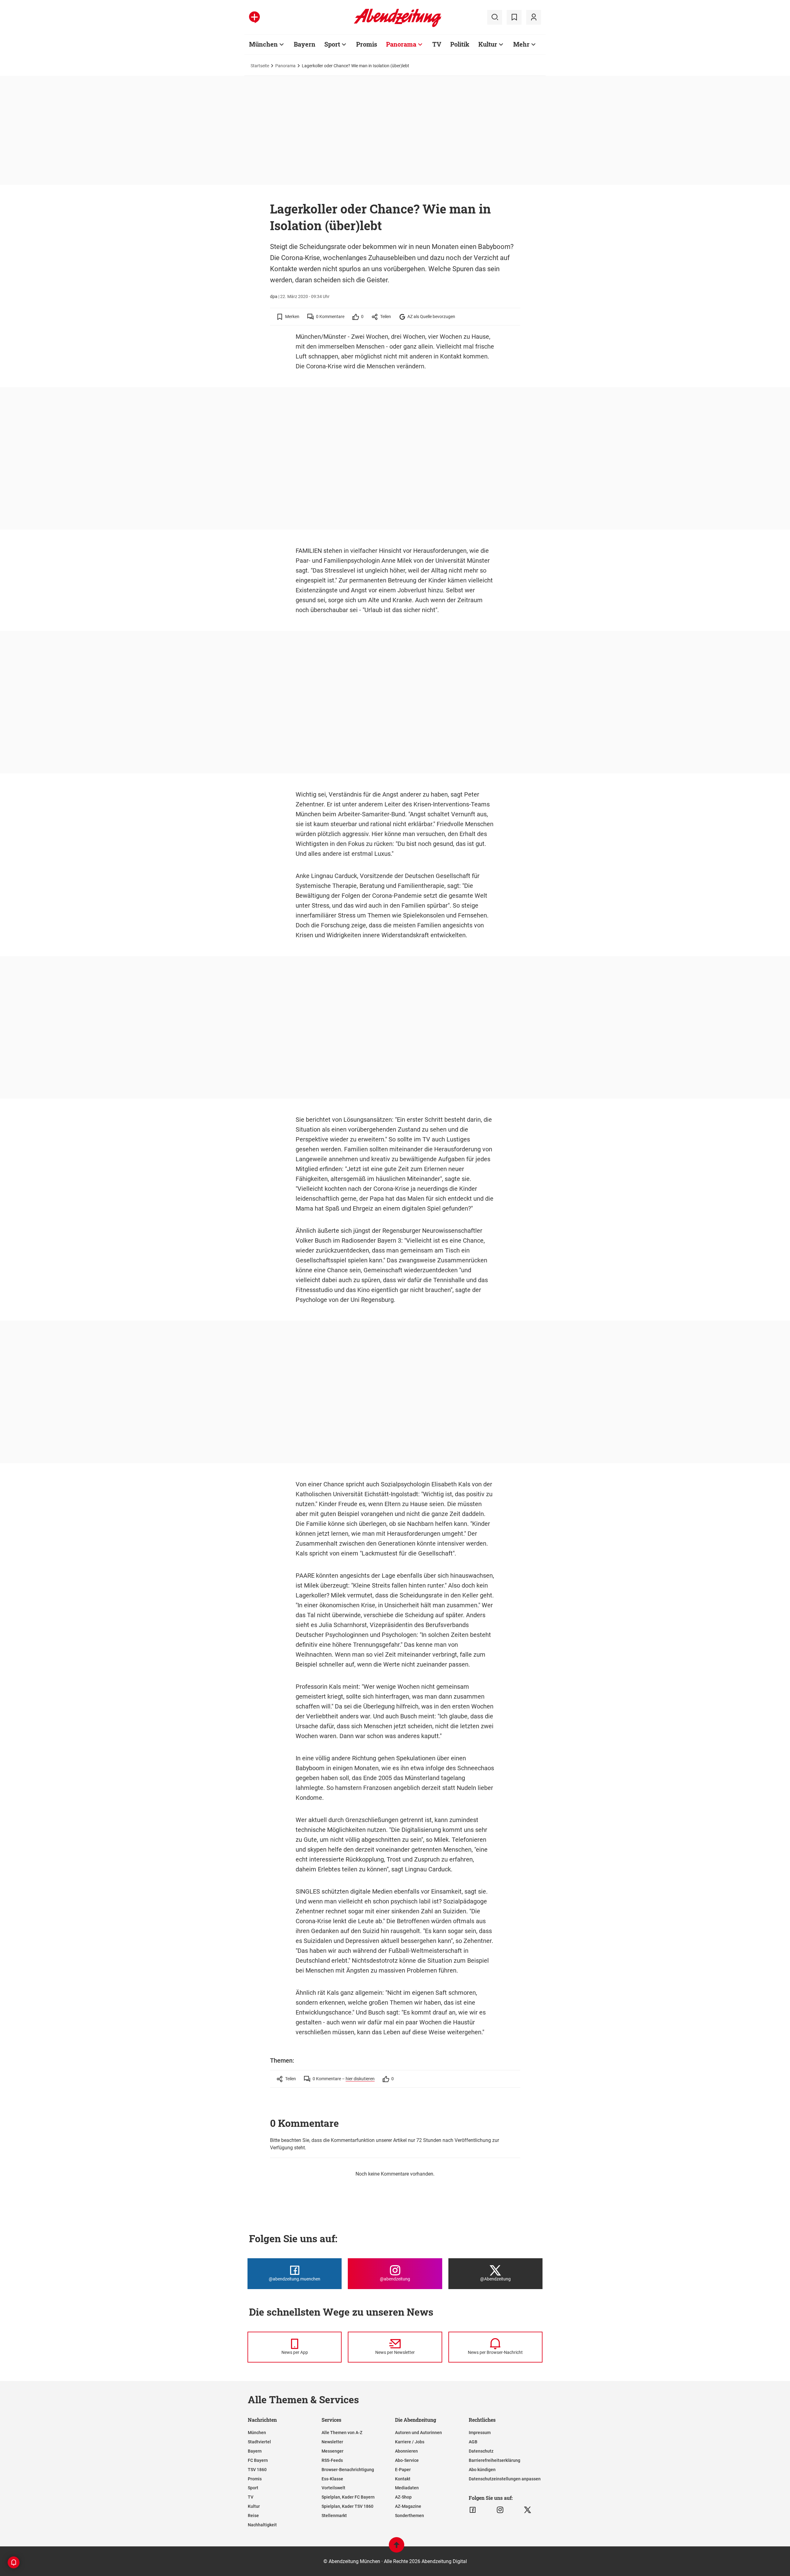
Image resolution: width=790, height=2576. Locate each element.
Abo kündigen (482, 2470)
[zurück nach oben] (397, 2548)
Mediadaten (407, 2488)
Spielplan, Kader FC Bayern (348, 2497)
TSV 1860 (257, 2470)
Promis (367, 44)
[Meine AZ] (534, 17)
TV (437, 44)
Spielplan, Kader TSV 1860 (347, 2506)
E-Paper (403, 2470)
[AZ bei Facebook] (473, 2510)
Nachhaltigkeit (262, 2525)
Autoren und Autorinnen (418, 2433)
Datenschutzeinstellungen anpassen (505, 2479)
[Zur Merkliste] (514, 17)
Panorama (401, 44)
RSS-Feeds (332, 2460)
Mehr (521, 44)
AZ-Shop (403, 2497)
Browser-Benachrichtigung (348, 2470)
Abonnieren (406, 2451)
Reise (253, 2516)
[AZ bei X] (528, 2510)
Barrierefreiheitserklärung (495, 2460)
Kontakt (403, 2479)
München (263, 44)
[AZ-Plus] (254, 17)
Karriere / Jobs (410, 2442)
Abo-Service (407, 2460)
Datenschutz (481, 2451)
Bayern (305, 44)
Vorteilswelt (333, 2488)
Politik (460, 44)
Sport (332, 44)
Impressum (480, 2433)
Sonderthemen (410, 2516)
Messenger (333, 2451)
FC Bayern (258, 2460)
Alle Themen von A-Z (342, 2433)
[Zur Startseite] (398, 26)
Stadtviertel (259, 2442)
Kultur (488, 44)
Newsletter (332, 2442)
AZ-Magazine (408, 2506)
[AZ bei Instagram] (500, 2510)
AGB (473, 2442)
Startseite (260, 66)
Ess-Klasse (332, 2479)
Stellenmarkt (334, 2516)
